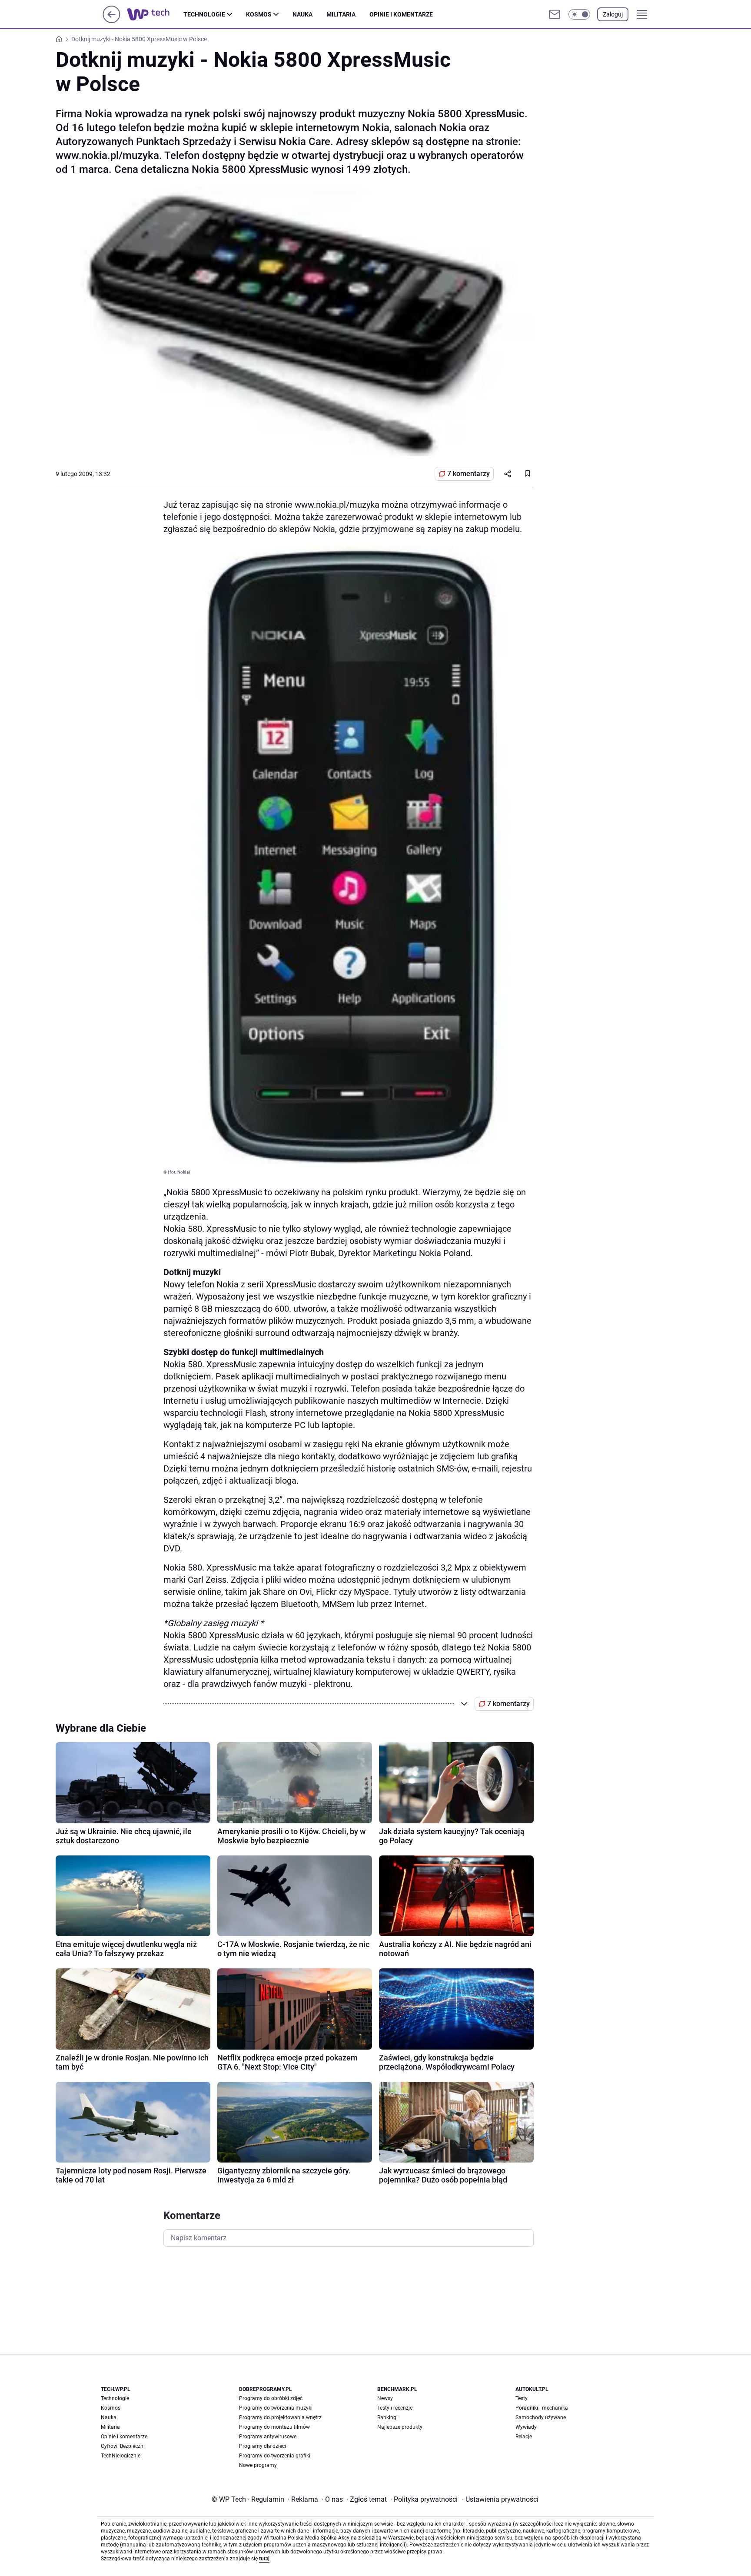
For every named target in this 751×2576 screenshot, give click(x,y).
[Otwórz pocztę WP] (555, 14)
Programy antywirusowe (268, 2437)
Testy (522, 2398)
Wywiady (526, 2427)
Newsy (385, 2398)
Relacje (524, 2437)
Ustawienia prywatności (500, 2499)
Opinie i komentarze (401, 14)
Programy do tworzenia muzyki (276, 2408)
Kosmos (259, 14)
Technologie (204, 14)
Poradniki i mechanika (542, 2408)
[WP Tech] (155, 14)
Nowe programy (258, 2465)
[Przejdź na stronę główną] (111, 21)
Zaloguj (613, 14)
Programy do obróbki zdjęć (271, 2398)
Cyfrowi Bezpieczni (123, 2446)
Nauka (302, 14)
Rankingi (387, 2417)
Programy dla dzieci (263, 2446)
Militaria (341, 14)
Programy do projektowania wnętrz (280, 2417)
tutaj (264, 2559)
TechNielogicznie (121, 2456)
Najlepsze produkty (400, 2427)
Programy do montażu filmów (274, 2427)
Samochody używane (541, 2417)
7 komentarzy (469, 474)
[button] (579, 14)
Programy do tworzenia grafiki (275, 2456)
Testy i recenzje (395, 2408)
